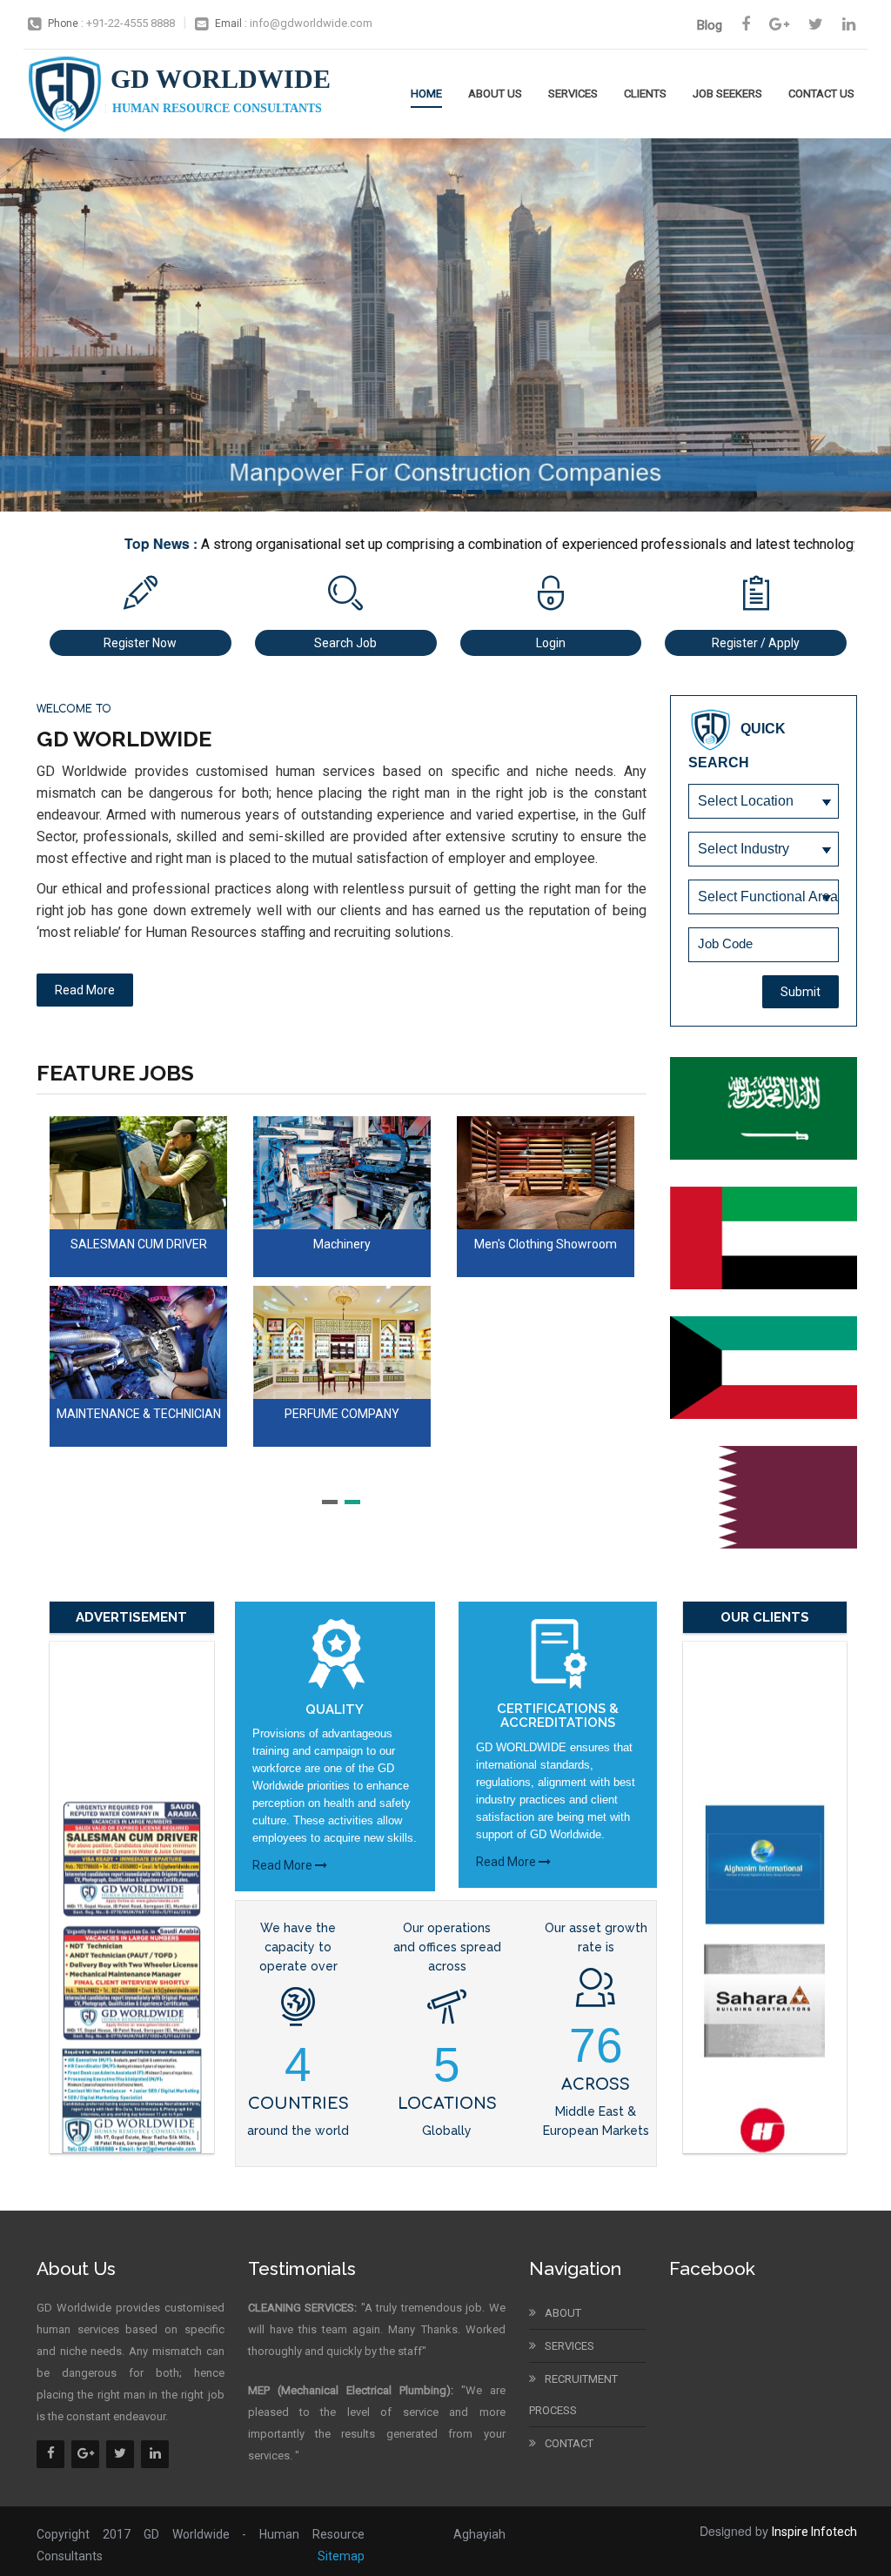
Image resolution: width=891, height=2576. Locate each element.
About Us (495, 94)
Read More (284, 1865)
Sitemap (341, 2556)
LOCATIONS (447, 2104)
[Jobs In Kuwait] (774, 1368)
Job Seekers (727, 94)
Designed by (778, 2531)
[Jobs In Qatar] (774, 1497)
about (563, 2313)
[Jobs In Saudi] (774, 1108)
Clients (645, 94)
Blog (710, 25)
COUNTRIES (298, 2104)
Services (573, 94)
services (569, 2346)
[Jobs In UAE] (774, 1238)
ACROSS (596, 2084)
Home (426, 94)
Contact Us (821, 94)
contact (569, 2443)
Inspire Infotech (814, 2532)
